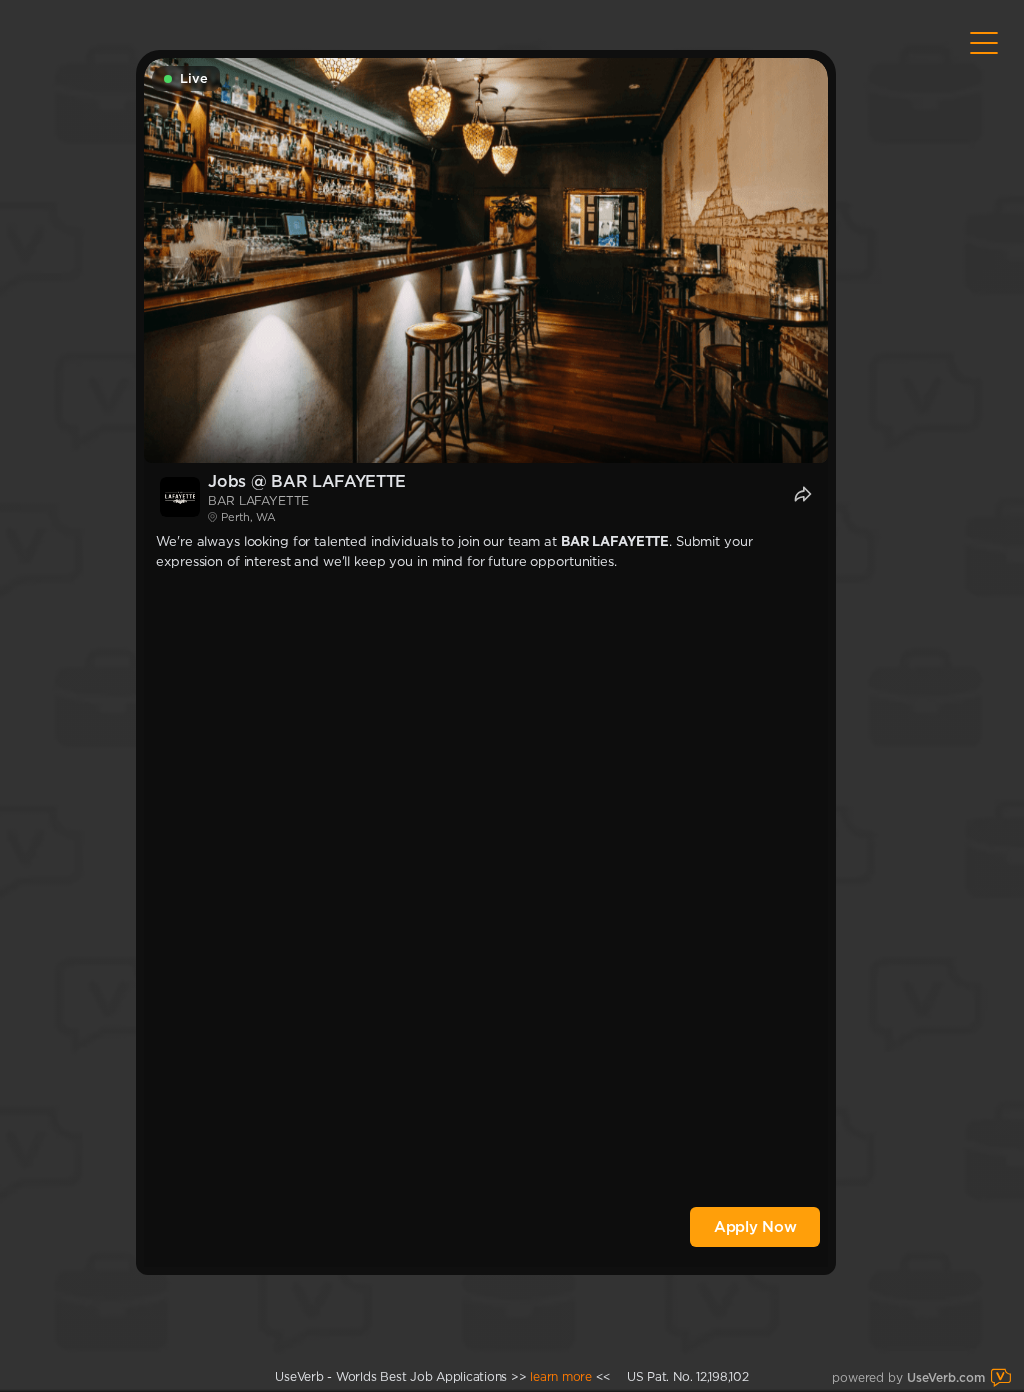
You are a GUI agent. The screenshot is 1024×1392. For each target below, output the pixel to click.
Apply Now (755, 1227)
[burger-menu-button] (984, 43)
